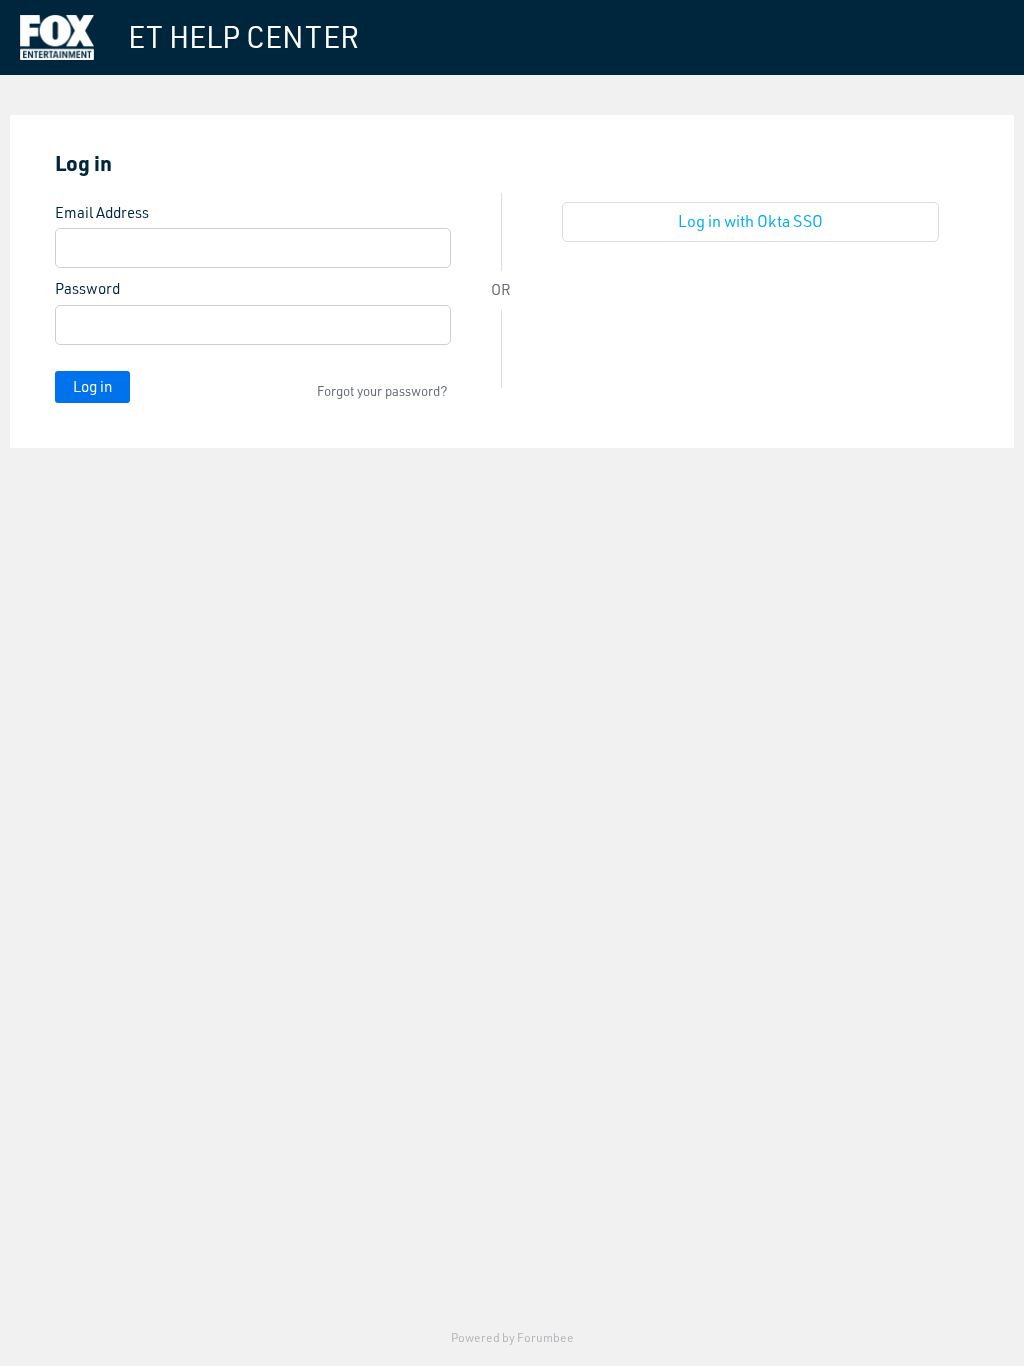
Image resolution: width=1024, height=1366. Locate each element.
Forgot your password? (382, 391)
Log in (92, 386)
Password (87, 289)
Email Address (102, 213)
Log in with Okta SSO (750, 221)
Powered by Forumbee (512, 1338)
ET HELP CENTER (243, 37)
